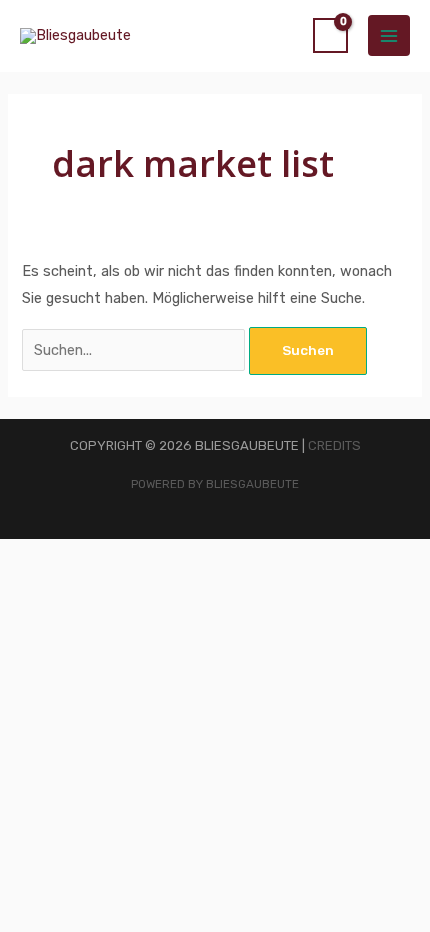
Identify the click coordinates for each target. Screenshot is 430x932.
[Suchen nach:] (135, 350)
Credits (334, 445)
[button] (49, 595)
